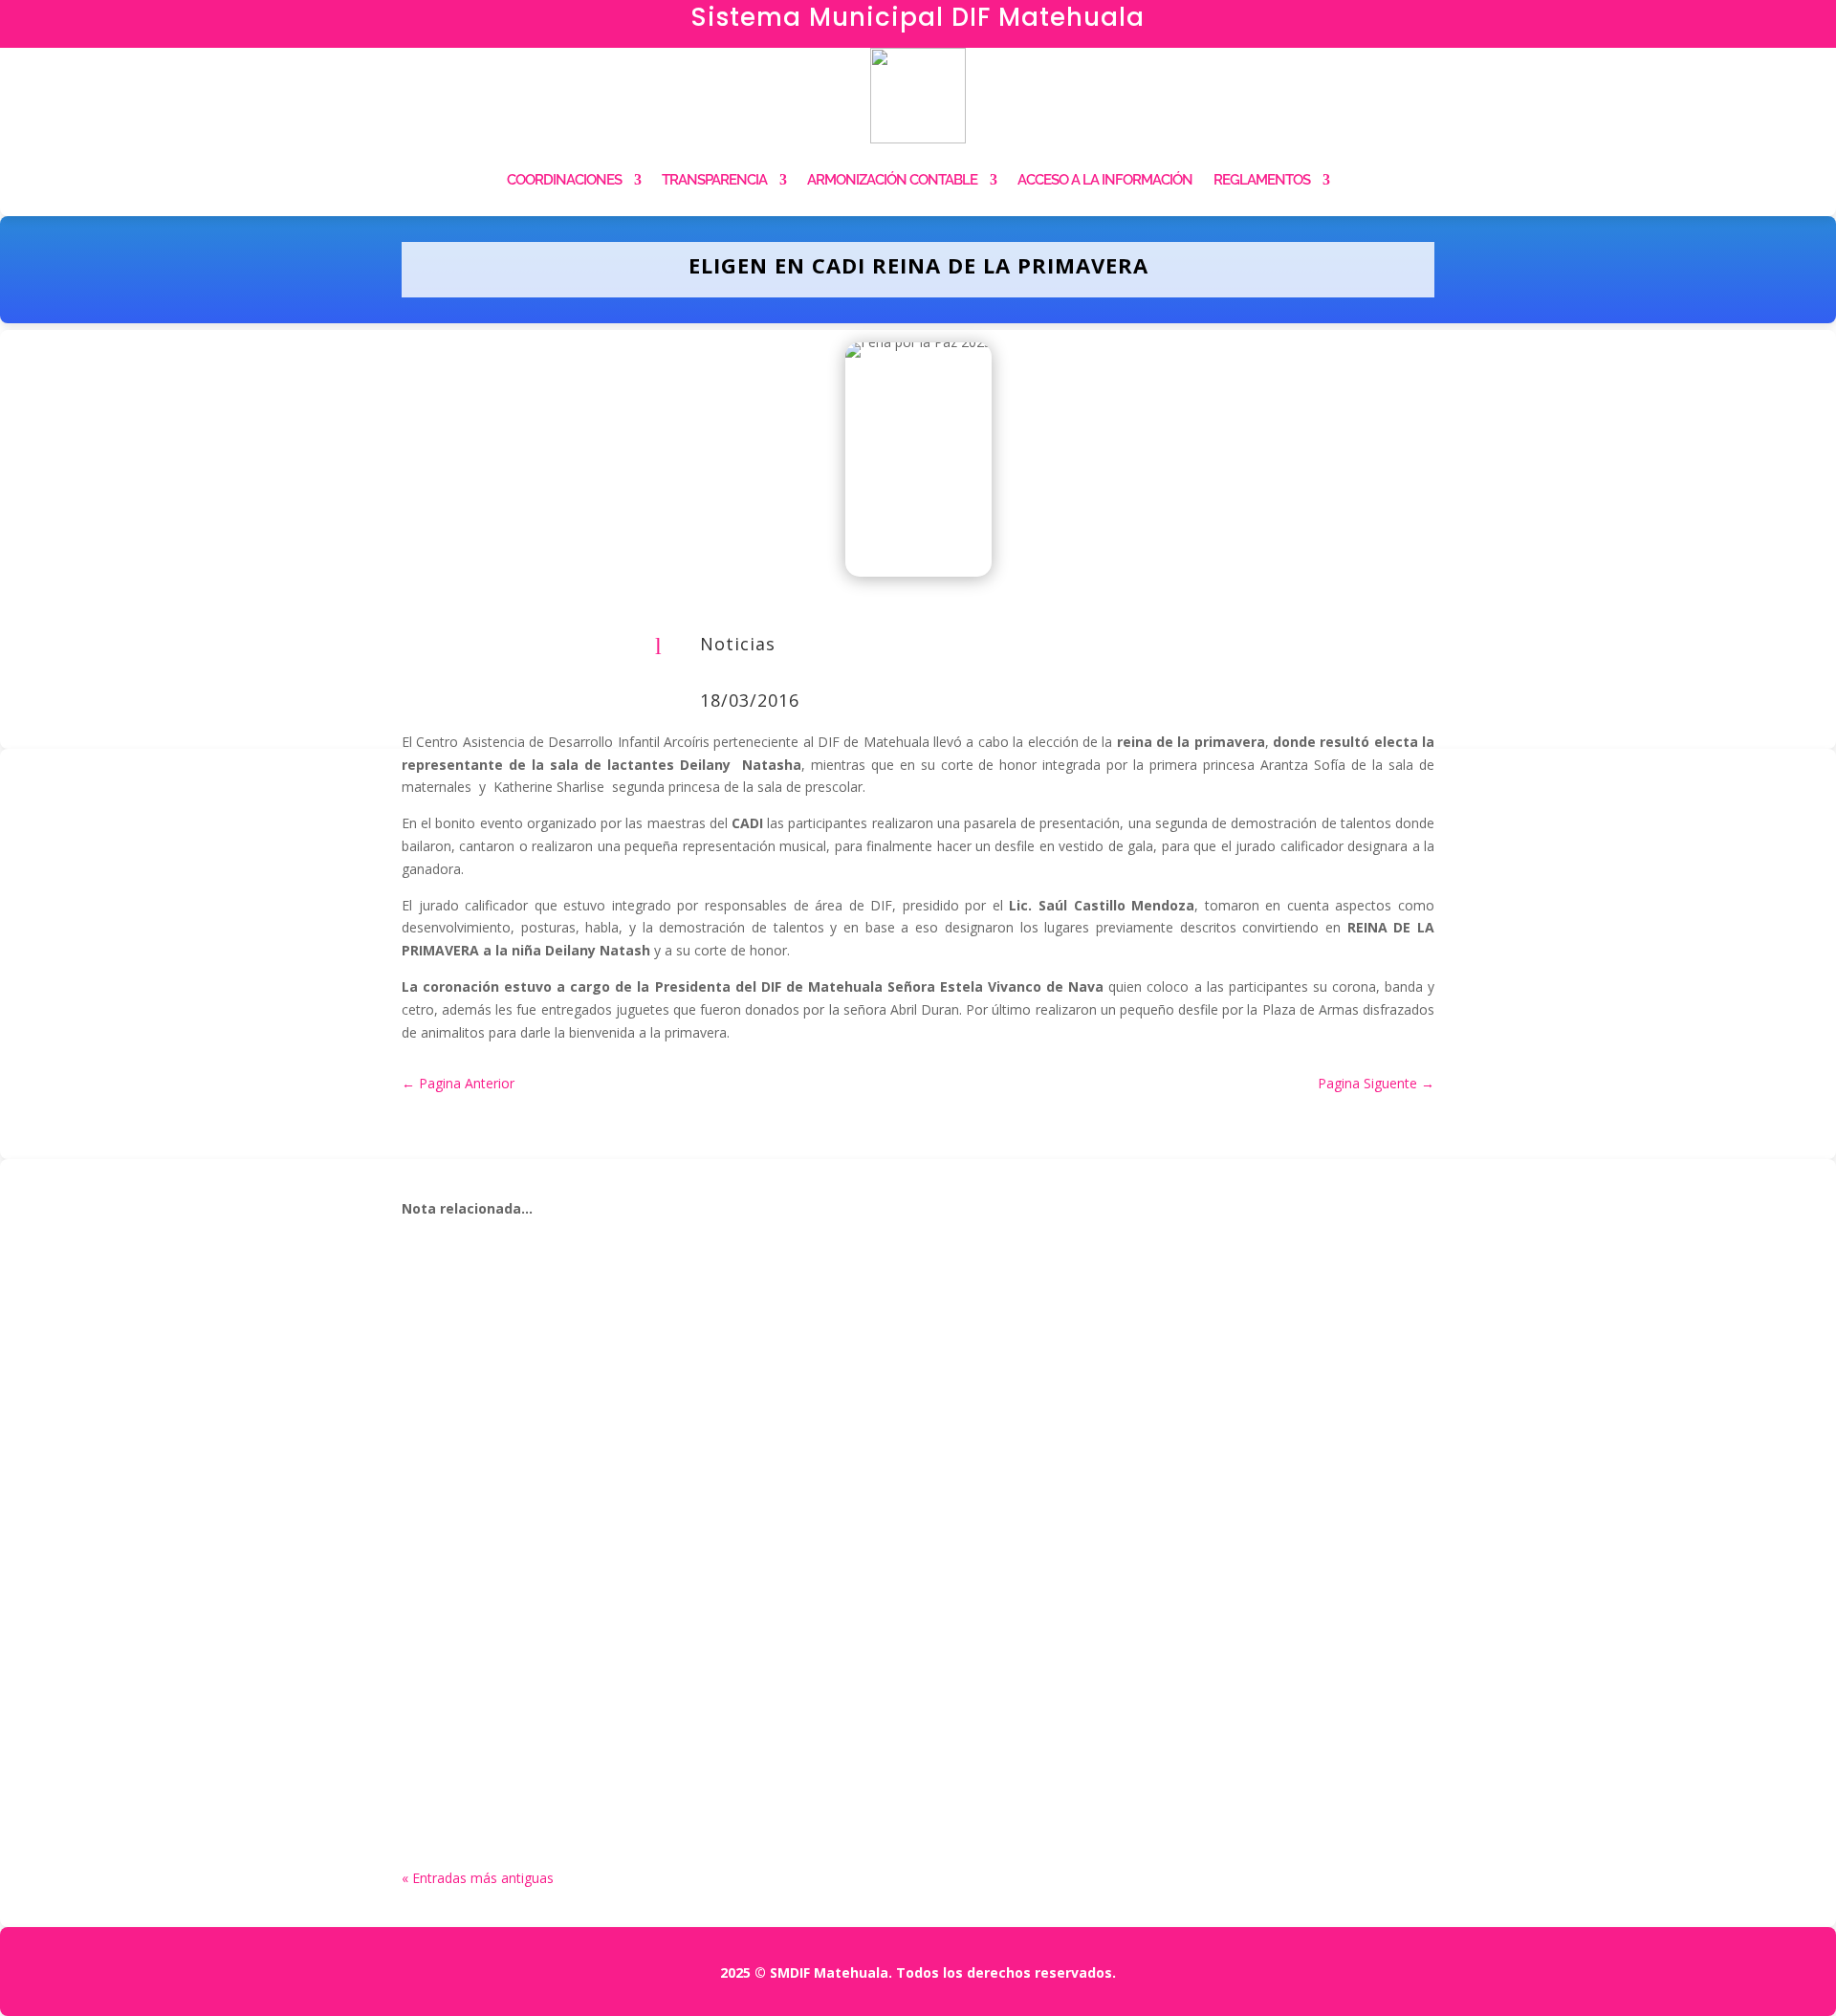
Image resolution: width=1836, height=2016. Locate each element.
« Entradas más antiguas (478, 1878)
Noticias (738, 644)
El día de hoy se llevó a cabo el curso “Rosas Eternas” (662, 1515)
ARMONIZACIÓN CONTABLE (892, 180)
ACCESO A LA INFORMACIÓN (1105, 180)
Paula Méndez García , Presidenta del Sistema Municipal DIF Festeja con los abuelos (804, 1720)
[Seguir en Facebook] (1530, 25)
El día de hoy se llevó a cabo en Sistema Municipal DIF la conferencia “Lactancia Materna (825, 1308)
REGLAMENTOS (1262, 180)
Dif (455, 1337)
